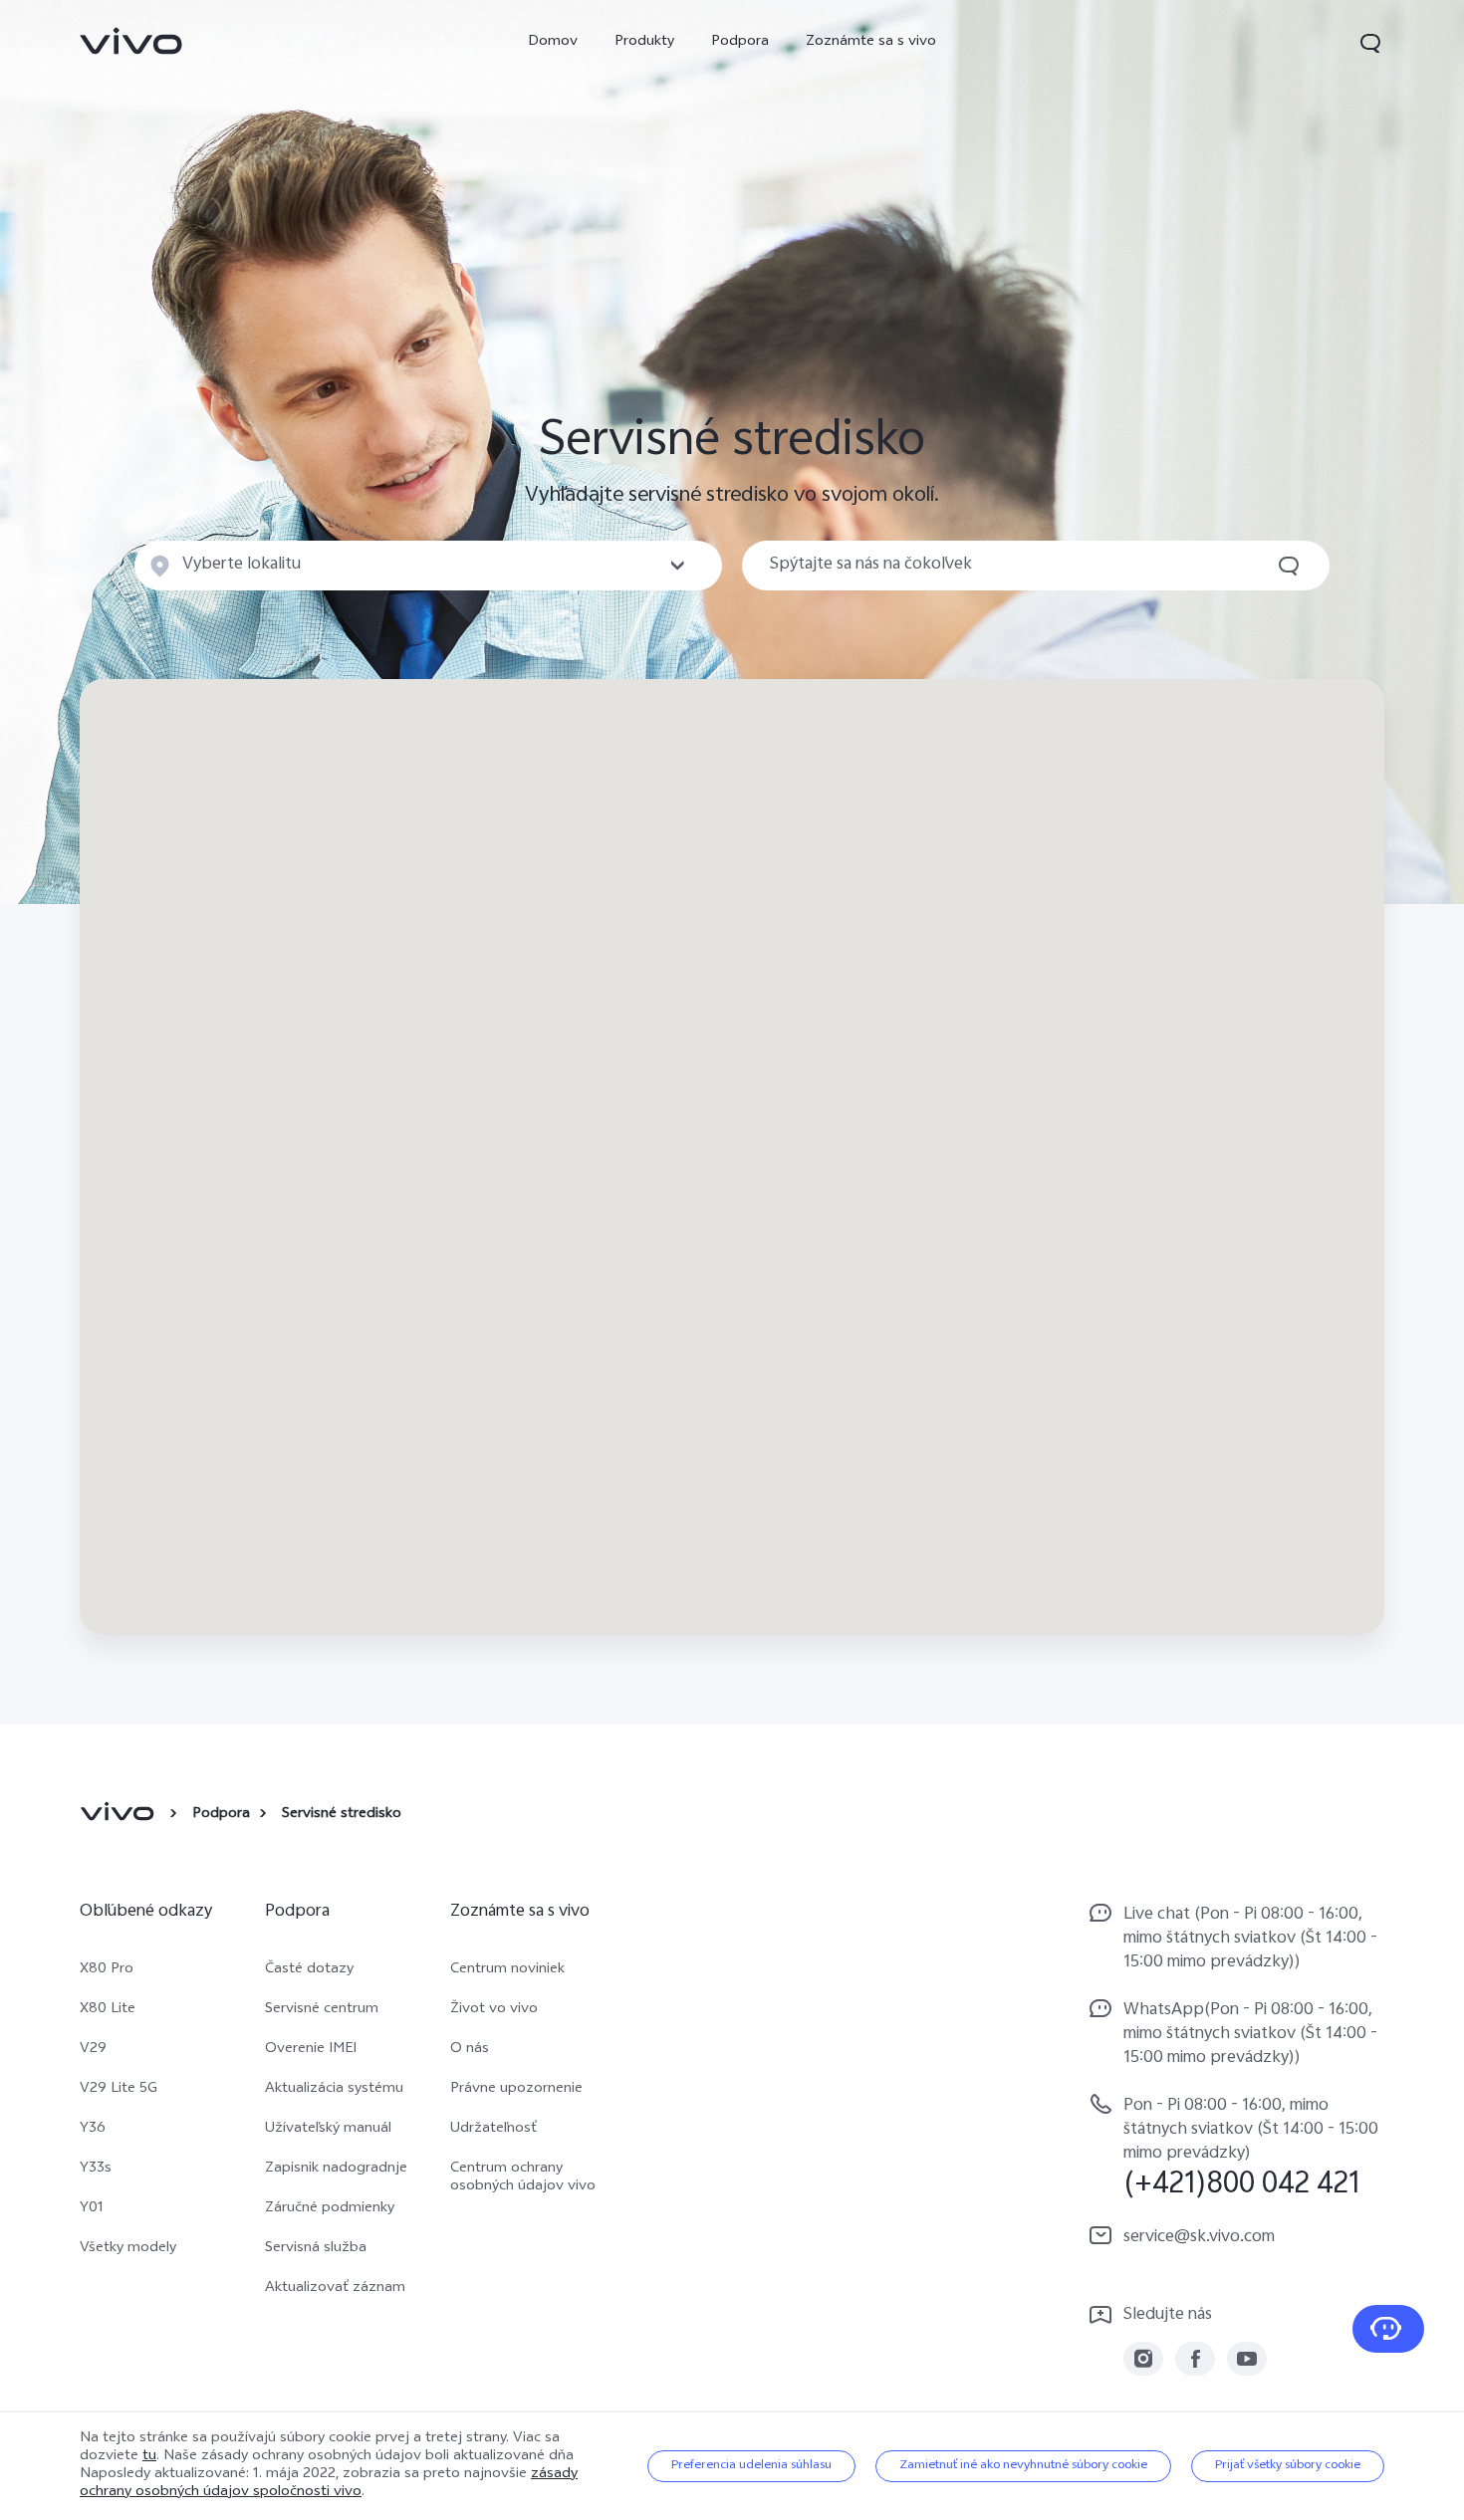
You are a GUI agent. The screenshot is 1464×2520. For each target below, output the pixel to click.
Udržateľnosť (493, 2130)
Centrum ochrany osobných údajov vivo (523, 2178)
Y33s (96, 2170)
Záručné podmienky (330, 2209)
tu (149, 2457)
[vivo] (120, 1815)
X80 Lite (108, 2010)
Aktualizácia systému (334, 2090)
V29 (93, 2050)
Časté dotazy (309, 1970)
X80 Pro (107, 1970)
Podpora (740, 42)
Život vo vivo (494, 2010)
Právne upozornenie (516, 2090)
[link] (131, 41)
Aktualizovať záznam (335, 2289)
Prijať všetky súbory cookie (1288, 2466)
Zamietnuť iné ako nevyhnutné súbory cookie (1023, 2466)
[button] (1370, 43)
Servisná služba (316, 2249)
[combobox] (428, 566)
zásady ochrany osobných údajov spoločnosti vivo (329, 2484)
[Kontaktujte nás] (1388, 2329)
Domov (553, 42)
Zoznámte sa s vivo (871, 42)
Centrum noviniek (507, 1970)
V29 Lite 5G (119, 2090)
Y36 (93, 2130)
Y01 (92, 2209)
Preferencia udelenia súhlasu (751, 2466)
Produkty (644, 42)
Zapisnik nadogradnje (336, 2170)
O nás (470, 2050)
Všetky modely (128, 2249)
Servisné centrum (322, 2010)
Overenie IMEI (311, 2050)
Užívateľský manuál (328, 2130)
